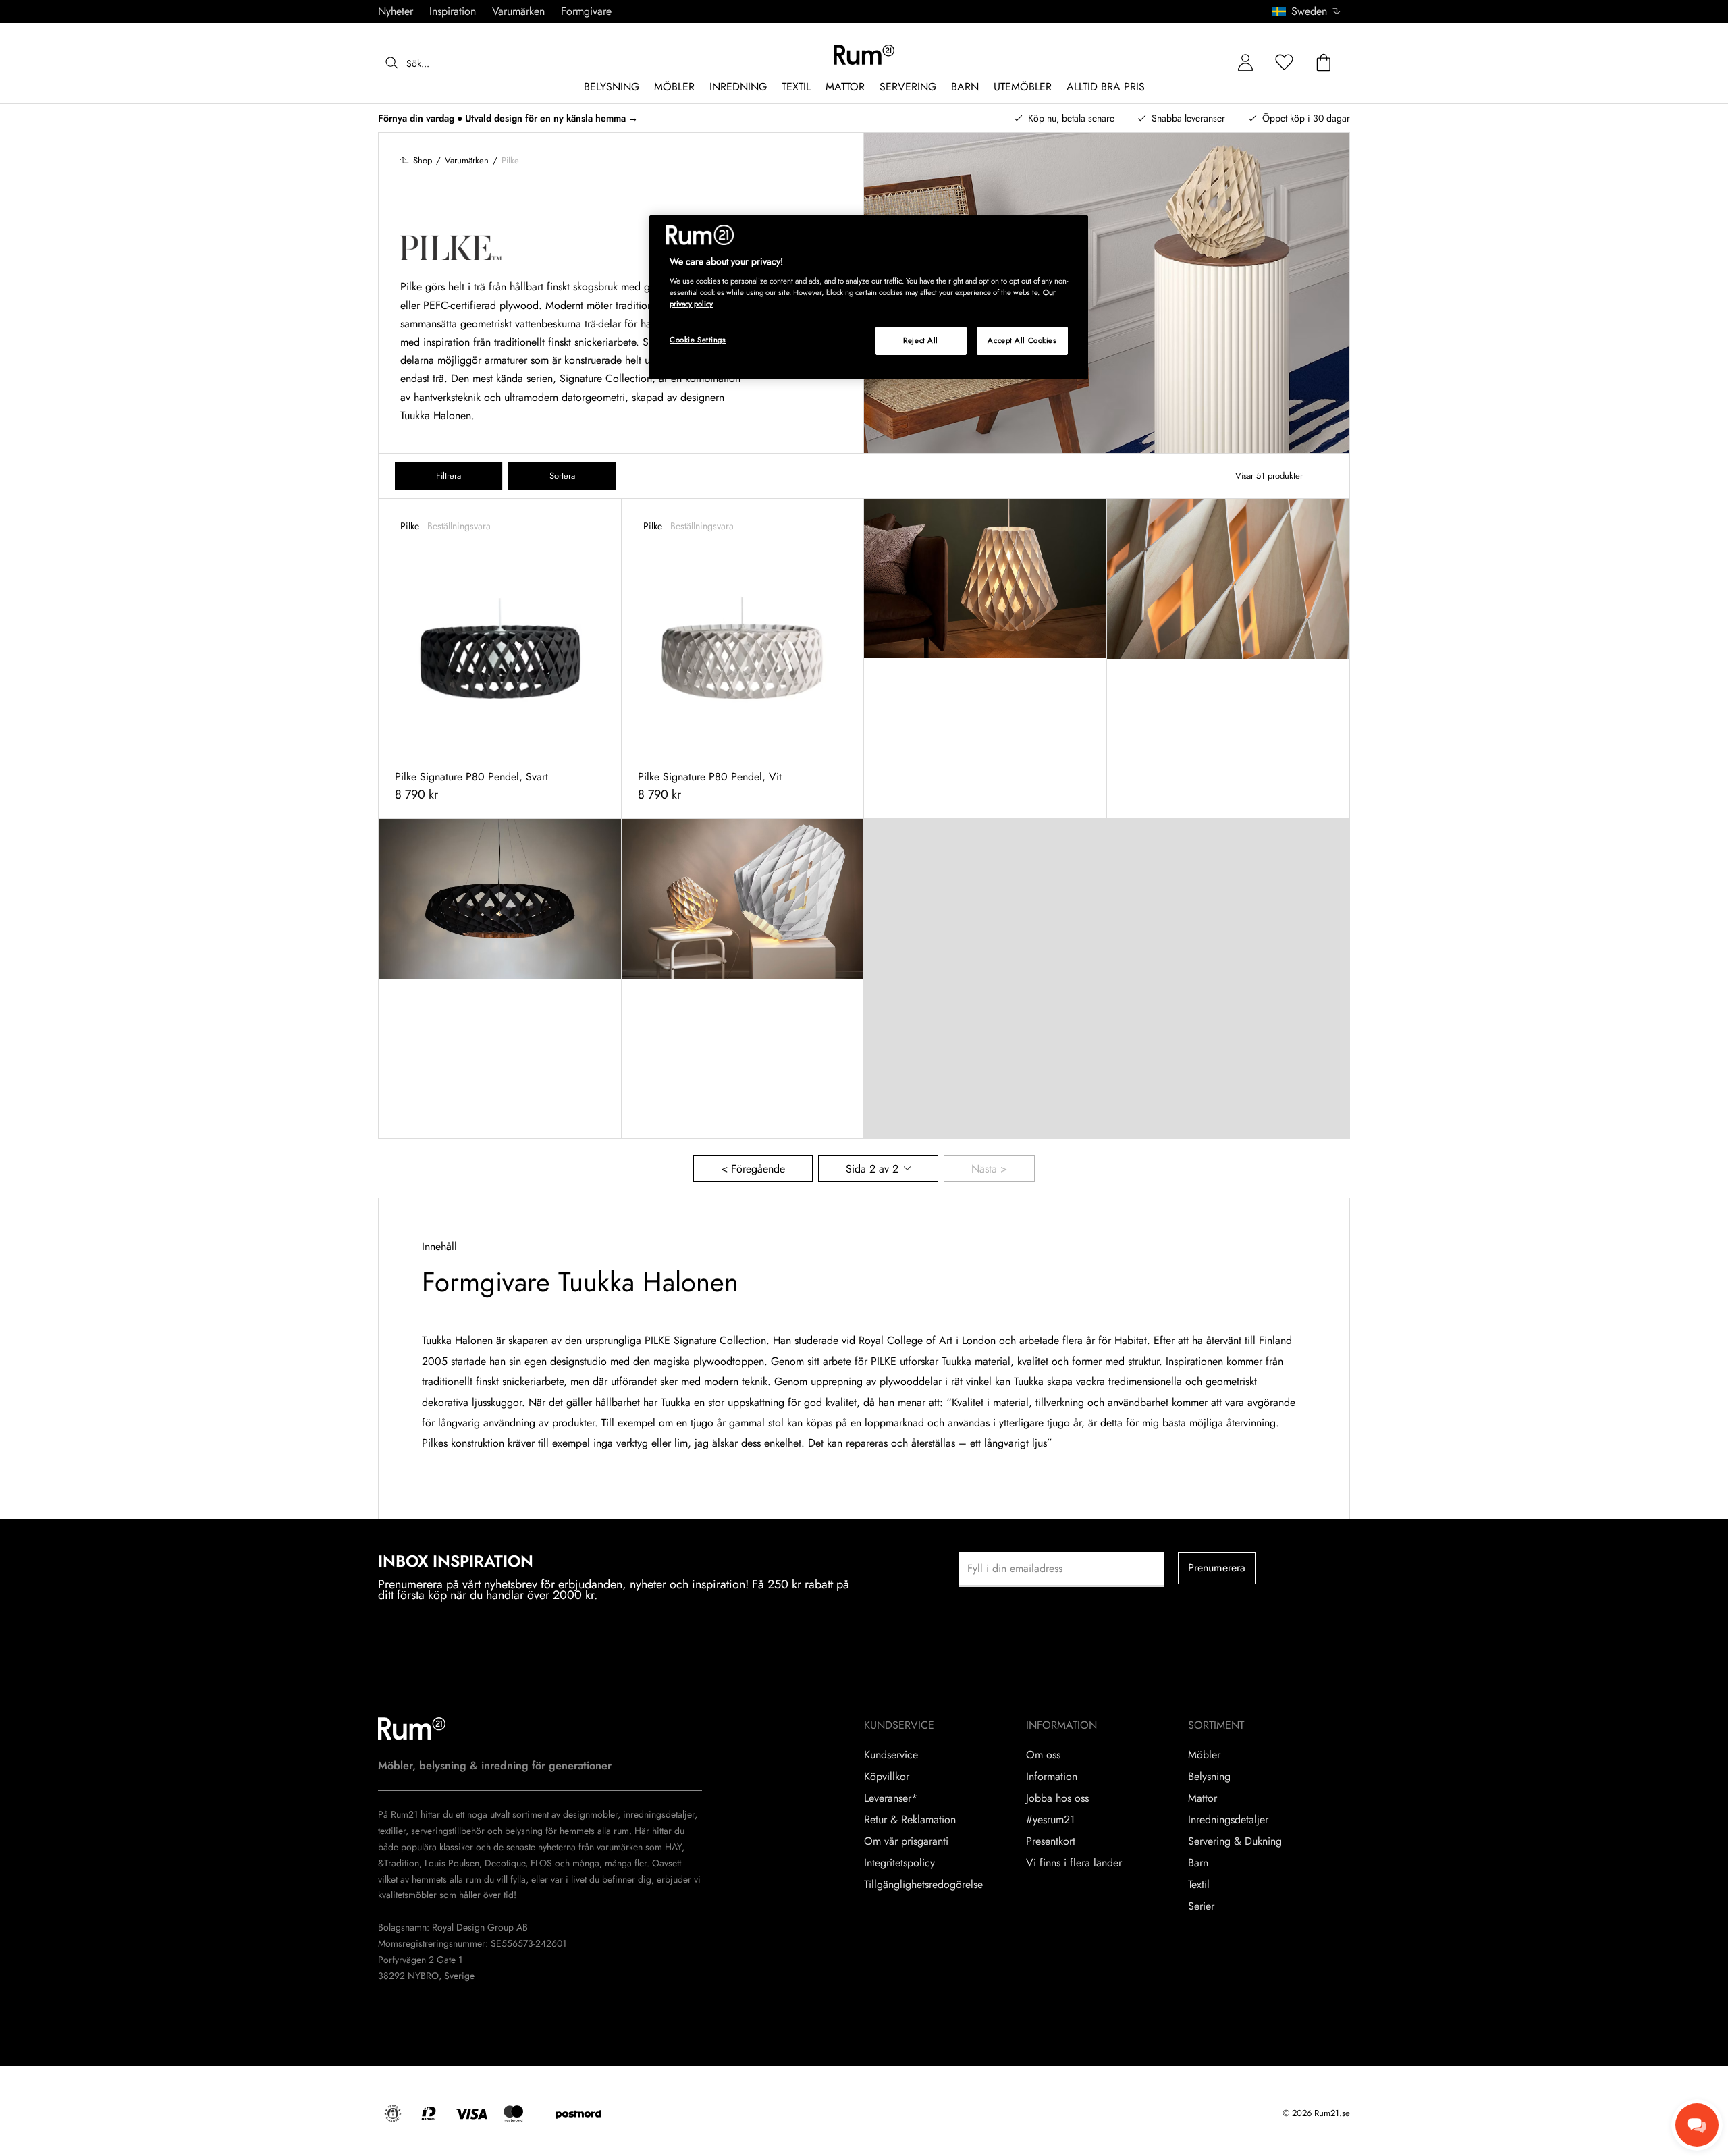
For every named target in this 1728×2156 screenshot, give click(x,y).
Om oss (1043, 1755)
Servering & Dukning (1235, 1841)
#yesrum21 (1050, 1820)
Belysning (1209, 1777)
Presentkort (1051, 1841)
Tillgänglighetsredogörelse (923, 1885)
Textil (1199, 1885)
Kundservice (891, 1755)
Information (1052, 1777)
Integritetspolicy (899, 1863)
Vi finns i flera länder (1074, 1863)
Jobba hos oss (1057, 1798)
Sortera (562, 476)
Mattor (1203, 1798)
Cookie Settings (698, 340)
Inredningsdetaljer (1228, 1820)
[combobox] (1307, 11)
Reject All (921, 340)
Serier (1201, 1906)
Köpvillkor (887, 1777)
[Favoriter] (1285, 63)
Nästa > (989, 1169)
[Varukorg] (1324, 63)
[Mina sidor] (1245, 63)
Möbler (1204, 1755)
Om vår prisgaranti (906, 1841)
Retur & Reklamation (910, 1820)
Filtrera (449, 476)
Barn (1198, 1863)
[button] (1311, 11)
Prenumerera (1217, 1568)
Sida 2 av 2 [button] (872, 1169)
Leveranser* (891, 1798)
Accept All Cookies (1022, 340)
